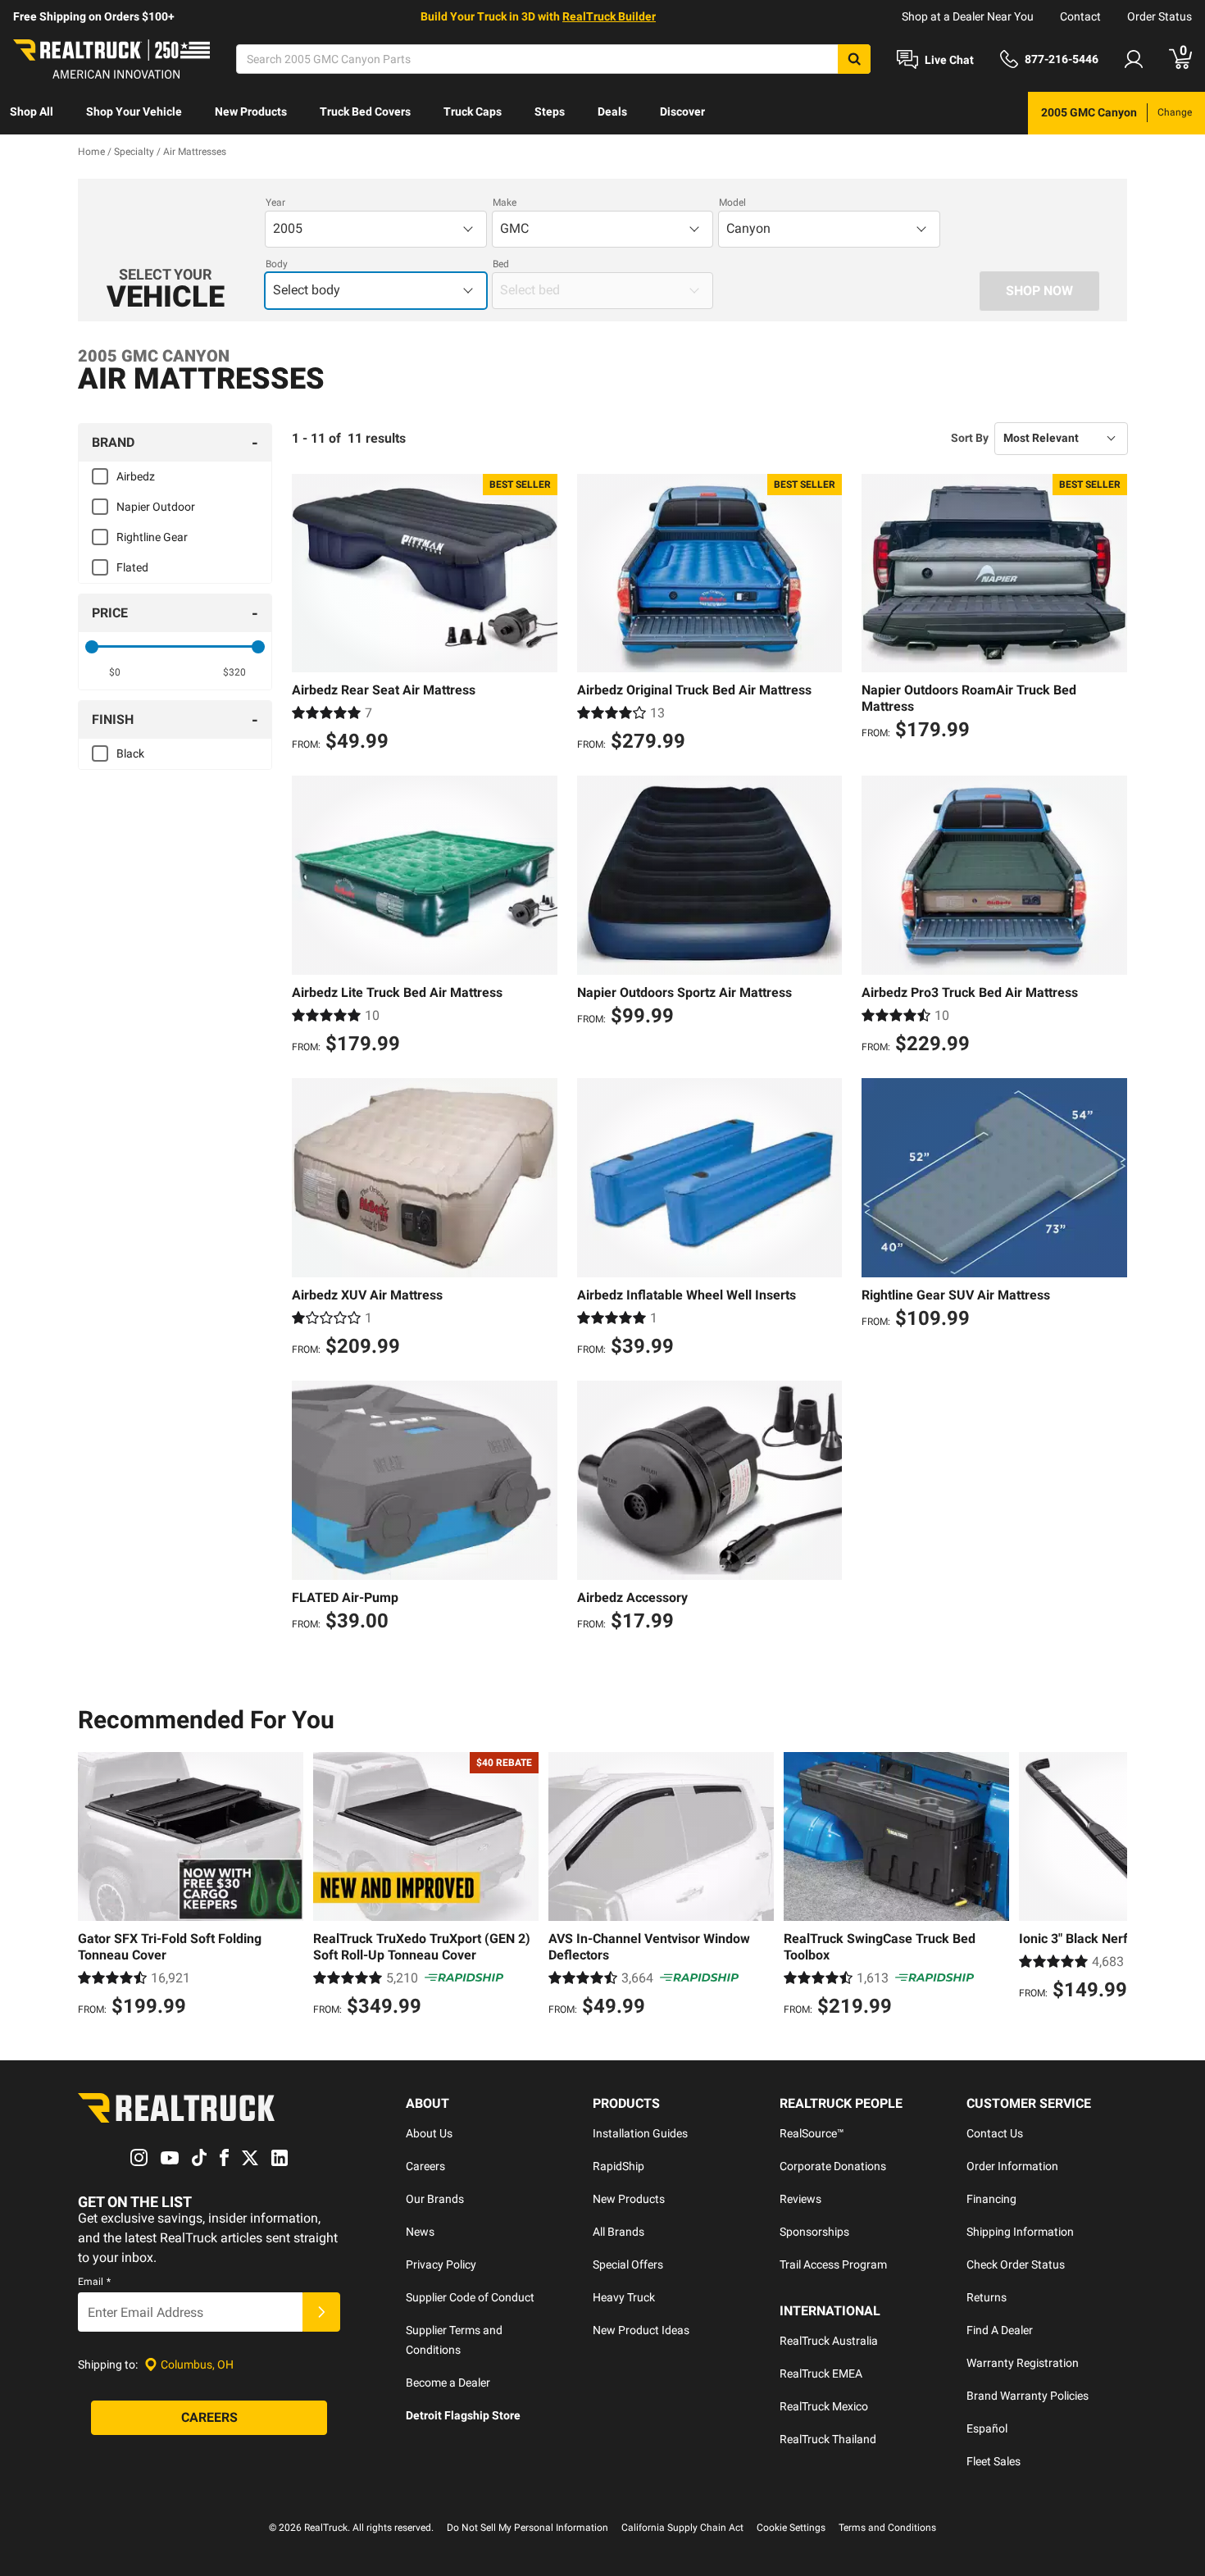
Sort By (970, 438)
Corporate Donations (833, 2166)
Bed (501, 264)
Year (275, 203)
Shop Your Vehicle (134, 112)
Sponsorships (814, 2232)
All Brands (618, 2232)
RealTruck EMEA (821, 2373)
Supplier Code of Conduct (470, 2297)
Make (505, 203)
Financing (991, 2199)
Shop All (32, 112)
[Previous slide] (94, 1886)
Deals (612, 112)
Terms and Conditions (887, 2528)
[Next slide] (1111, 1886)
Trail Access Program (833, 2264)
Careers (425, 2166)
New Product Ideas (641, 2330)
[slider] (92, 647)
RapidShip (618, 2166)
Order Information (1012, 2166)
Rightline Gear (152, 537)
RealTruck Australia (829, 2341)
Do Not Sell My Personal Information (527, 2528)
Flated (132, 567)
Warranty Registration (1023, 2363)
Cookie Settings (791, 2528)
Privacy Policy (441, 2264)
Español (987, 2428)
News (420, 2232)
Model (732, 203)
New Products (251, 112)
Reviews (800, 2199)
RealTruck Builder (609, 16)
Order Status (1160, 16)
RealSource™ (812, 2133)
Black (130, 753)
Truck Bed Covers (365, 112)
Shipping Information (1020, 2232)
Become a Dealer (448, 2383)
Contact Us (995, 2133)
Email (94, 2282)
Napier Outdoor (156, 507)
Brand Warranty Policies (1028, 2396)
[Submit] (321, 2312)
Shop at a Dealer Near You (968, 16)
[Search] (854, 59)
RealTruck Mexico (824, 2406)
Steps (550, 112)
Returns (987, 2297)
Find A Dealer (1000, 2330)
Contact (1080, 16)
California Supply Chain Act (682, 2528)
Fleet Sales (994, 2461)
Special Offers (628, 2264)
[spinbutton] (115, 672)
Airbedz (136, 476)
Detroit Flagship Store (463, 2415)
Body (277, 264)
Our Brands (435, 2199)
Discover (682, 112)
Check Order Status (1016, 2264)
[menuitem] (32, 113)
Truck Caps (473, 112)
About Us (429, 2133)
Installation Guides (640, 2133)
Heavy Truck (624, 2297)
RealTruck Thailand (828, 2439)
